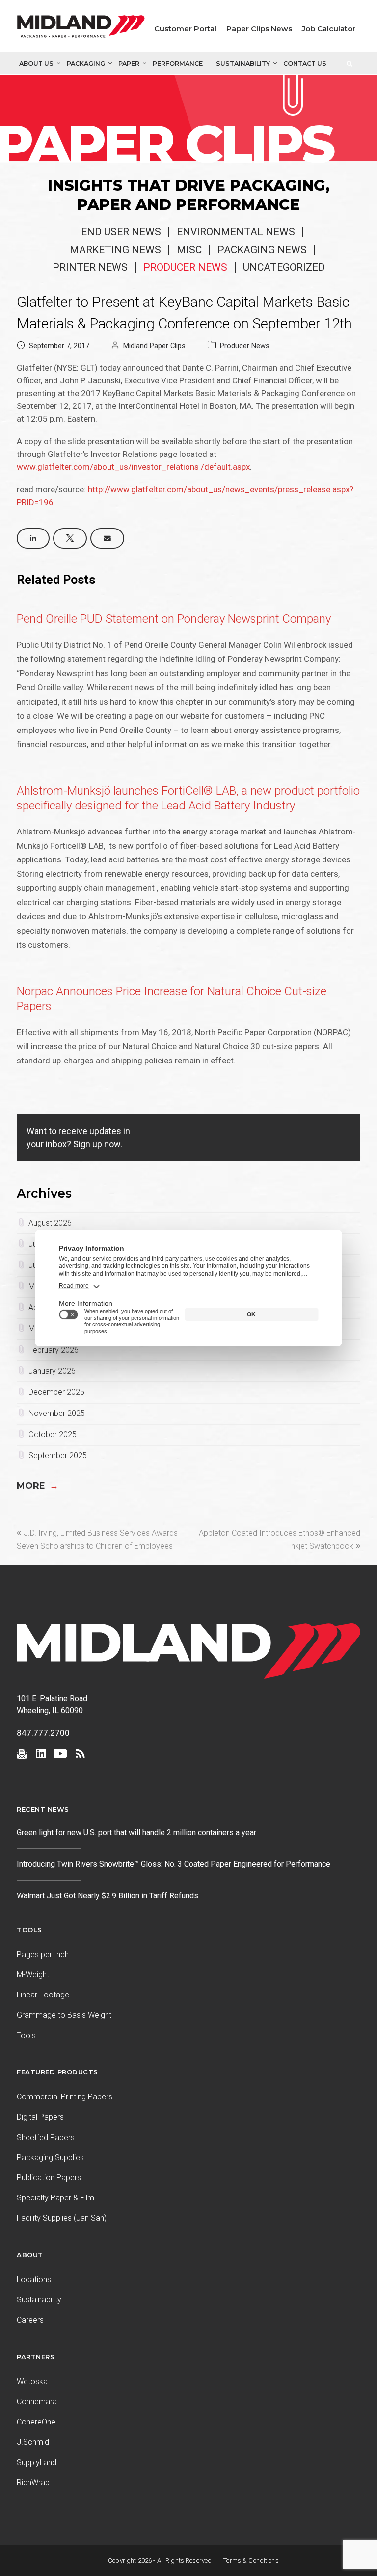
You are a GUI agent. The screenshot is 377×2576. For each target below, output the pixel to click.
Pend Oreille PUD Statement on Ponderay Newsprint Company (174, 619)
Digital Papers (40, 2117)
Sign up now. (98, 1144)
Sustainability (243, 63)
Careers (30, 2320)
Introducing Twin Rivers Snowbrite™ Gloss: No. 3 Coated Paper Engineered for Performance (174, 1864)
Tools (26, 2035)
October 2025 (53, 1434)
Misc (189, 250)
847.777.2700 (43, 1733)
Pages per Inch (43, 1955)
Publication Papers (49, 2178)
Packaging (86, 63)
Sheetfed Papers (46, 2137)
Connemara (37, 2402)
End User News (121, 232)
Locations (34, 2280)
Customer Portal (185, 29)
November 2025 (57, 1413)
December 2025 (56, 1392)
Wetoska (32, 2382)
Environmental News (236, 232)
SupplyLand (37, 2462)
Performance (178, 63)
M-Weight (33, 1975)
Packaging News (262, 250)
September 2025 (58, 1455)
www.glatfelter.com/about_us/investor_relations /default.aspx (133, 467)
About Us (36, 63)
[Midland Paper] (81, 29)
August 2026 (50, 1223)
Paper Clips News (259, 29)
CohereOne (36, 2422)
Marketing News (115, 250)
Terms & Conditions (251, 2561)
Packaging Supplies (50, 2158)
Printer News (90, 267)
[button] (33, 538)
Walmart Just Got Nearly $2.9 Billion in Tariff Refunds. (109, 1896)
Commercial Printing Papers (65, 2097)
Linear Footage (43, 1995)
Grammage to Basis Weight (64, 2015)
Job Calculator (329, 29)
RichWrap (33, 2483)
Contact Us (305, 63)
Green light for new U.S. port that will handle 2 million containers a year (136, 1832)
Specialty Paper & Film (55, 2198)
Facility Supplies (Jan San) (62, 2218)
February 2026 (54, 1350)
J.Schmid (33, 2442)
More (38, 1486)
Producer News (185, 267)
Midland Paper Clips (154, 346)
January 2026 (52, 1371)
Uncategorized (284, 267)
